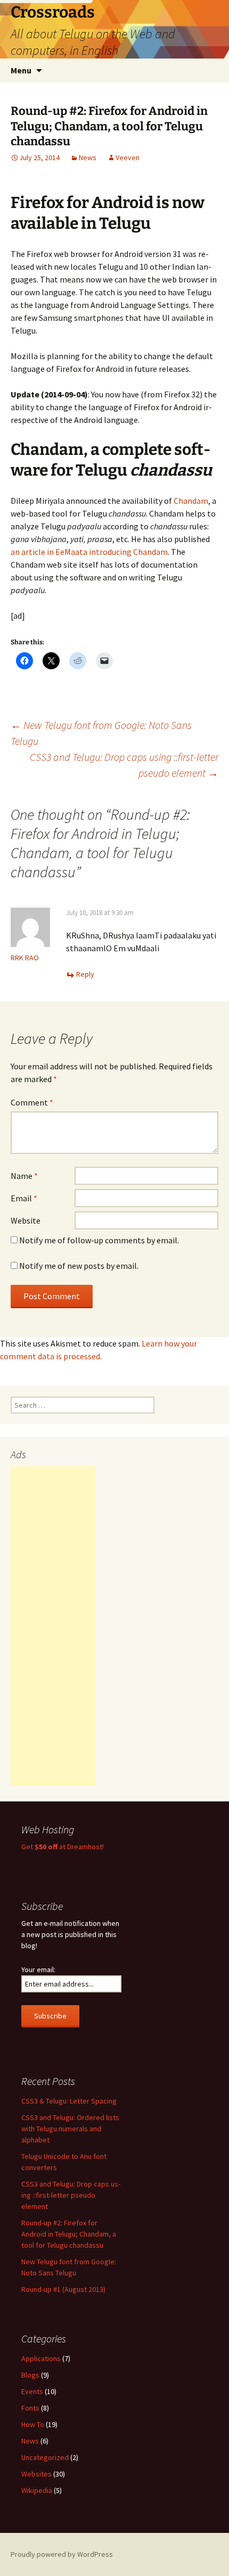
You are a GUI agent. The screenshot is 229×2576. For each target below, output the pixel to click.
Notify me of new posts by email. (79, 1266)
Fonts (30, 2408)
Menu (21, 70)
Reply (85, 974)
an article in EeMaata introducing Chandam (89, 552)
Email (24, 1198)
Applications (41, 2358)
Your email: (38, 1970)
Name (24, 1176)
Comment (32, 1102)
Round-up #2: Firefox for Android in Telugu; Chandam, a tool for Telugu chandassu (69, 2234)
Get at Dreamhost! (63, 1847)
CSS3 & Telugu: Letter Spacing (69, 2101)
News (88, 157)
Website (26, 1220)
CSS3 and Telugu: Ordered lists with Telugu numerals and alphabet (70, 2129)
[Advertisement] (53, 1626)
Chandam (191, 501)
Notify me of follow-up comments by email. (99, 1240)
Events (32, 2391)
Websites (36, 2474)
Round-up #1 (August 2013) (63, 2289)
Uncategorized (45, 2457)
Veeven (128, 157)
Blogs (30, 2375)
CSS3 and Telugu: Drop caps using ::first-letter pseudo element (124, 765)
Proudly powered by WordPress (62, 2554)
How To (33, 2424)
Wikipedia (37, 2490)
